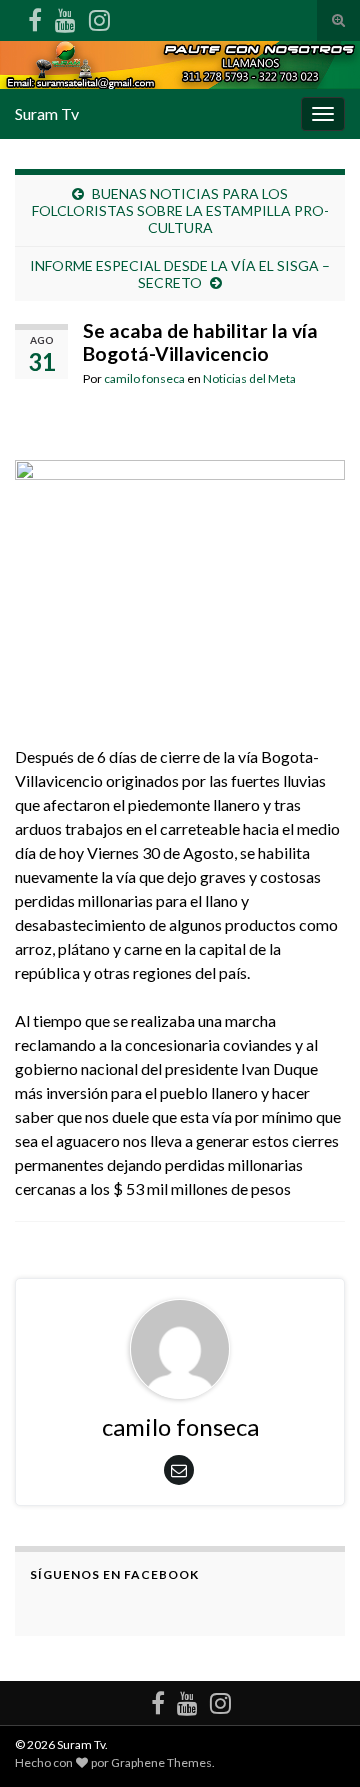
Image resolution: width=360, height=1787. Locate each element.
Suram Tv (47, 113)
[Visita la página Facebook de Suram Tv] (35, 16)
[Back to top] (315, 1742)
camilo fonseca (144, 378)
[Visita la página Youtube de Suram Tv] (65, 16)
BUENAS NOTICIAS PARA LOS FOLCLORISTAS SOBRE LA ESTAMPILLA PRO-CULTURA (180, 210)
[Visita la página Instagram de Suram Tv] (99, 16)
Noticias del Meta (249, 378)
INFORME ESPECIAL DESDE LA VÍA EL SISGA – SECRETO (180, 274)
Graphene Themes (161, 1762)
